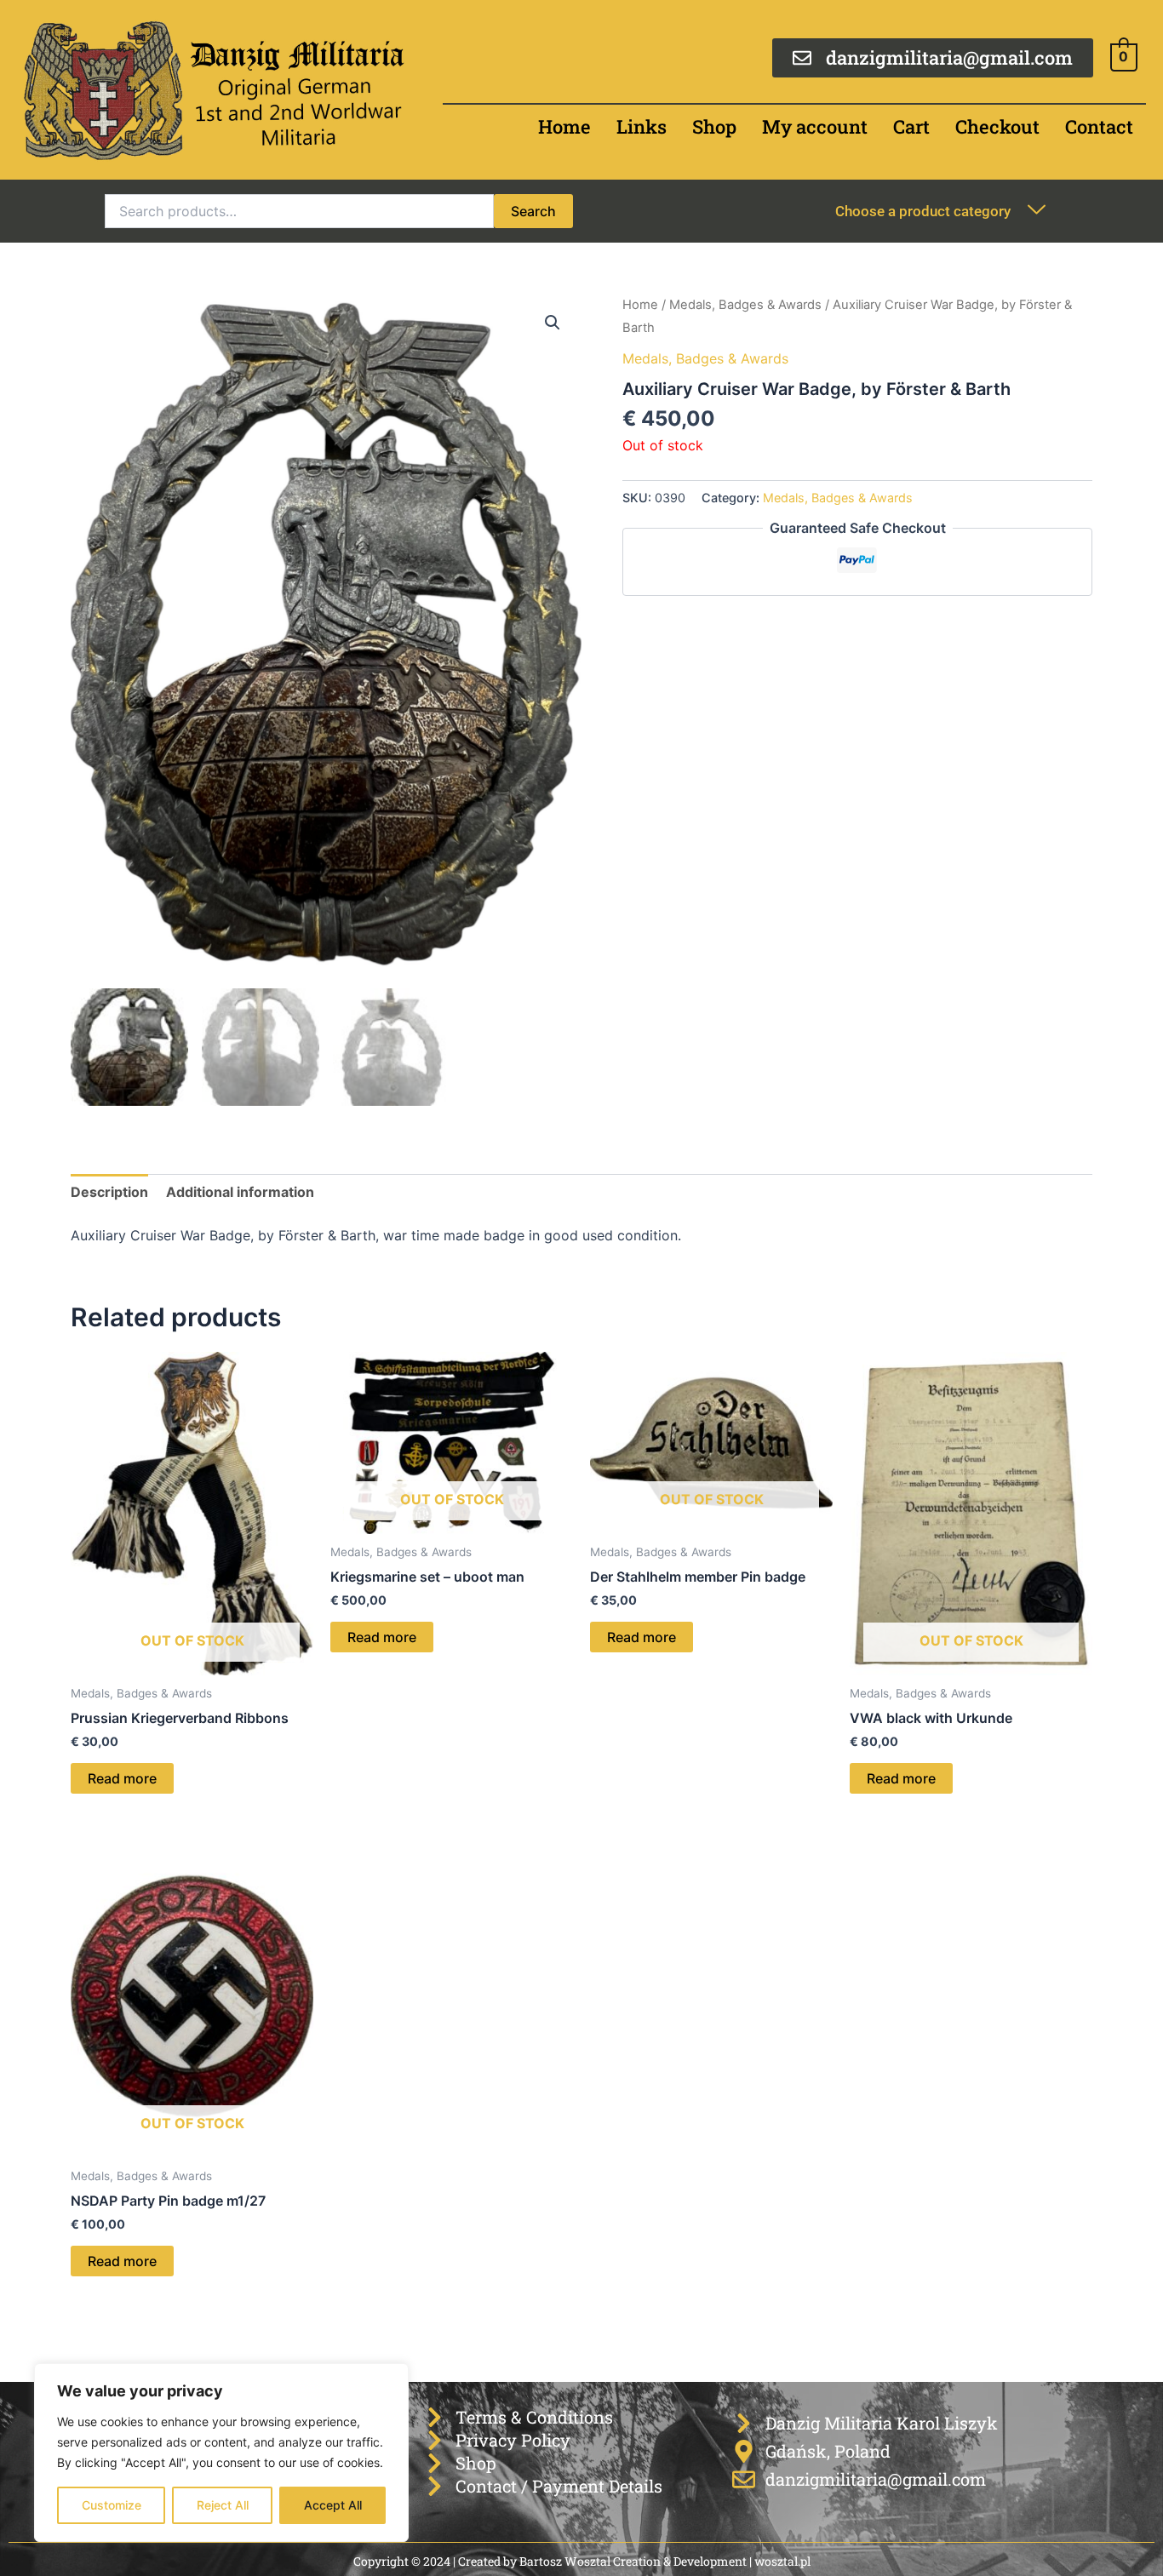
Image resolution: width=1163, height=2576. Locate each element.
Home (564, 126)
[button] (553, 323)
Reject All (223, 2505)
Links (642, 126)
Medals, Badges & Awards (745, 305)
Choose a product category (923, 211)
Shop (714, 126)
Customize (112, 2505)
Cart (911, 126)
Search (533, 211)
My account (815, 126)
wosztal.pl (782, 2561)
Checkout (997, 126)
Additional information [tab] (240, 1192)
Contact (1099, 126)
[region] (221, 2453)
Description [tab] (109, 1192)
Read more (122, 1778)
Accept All (333, 2505)
